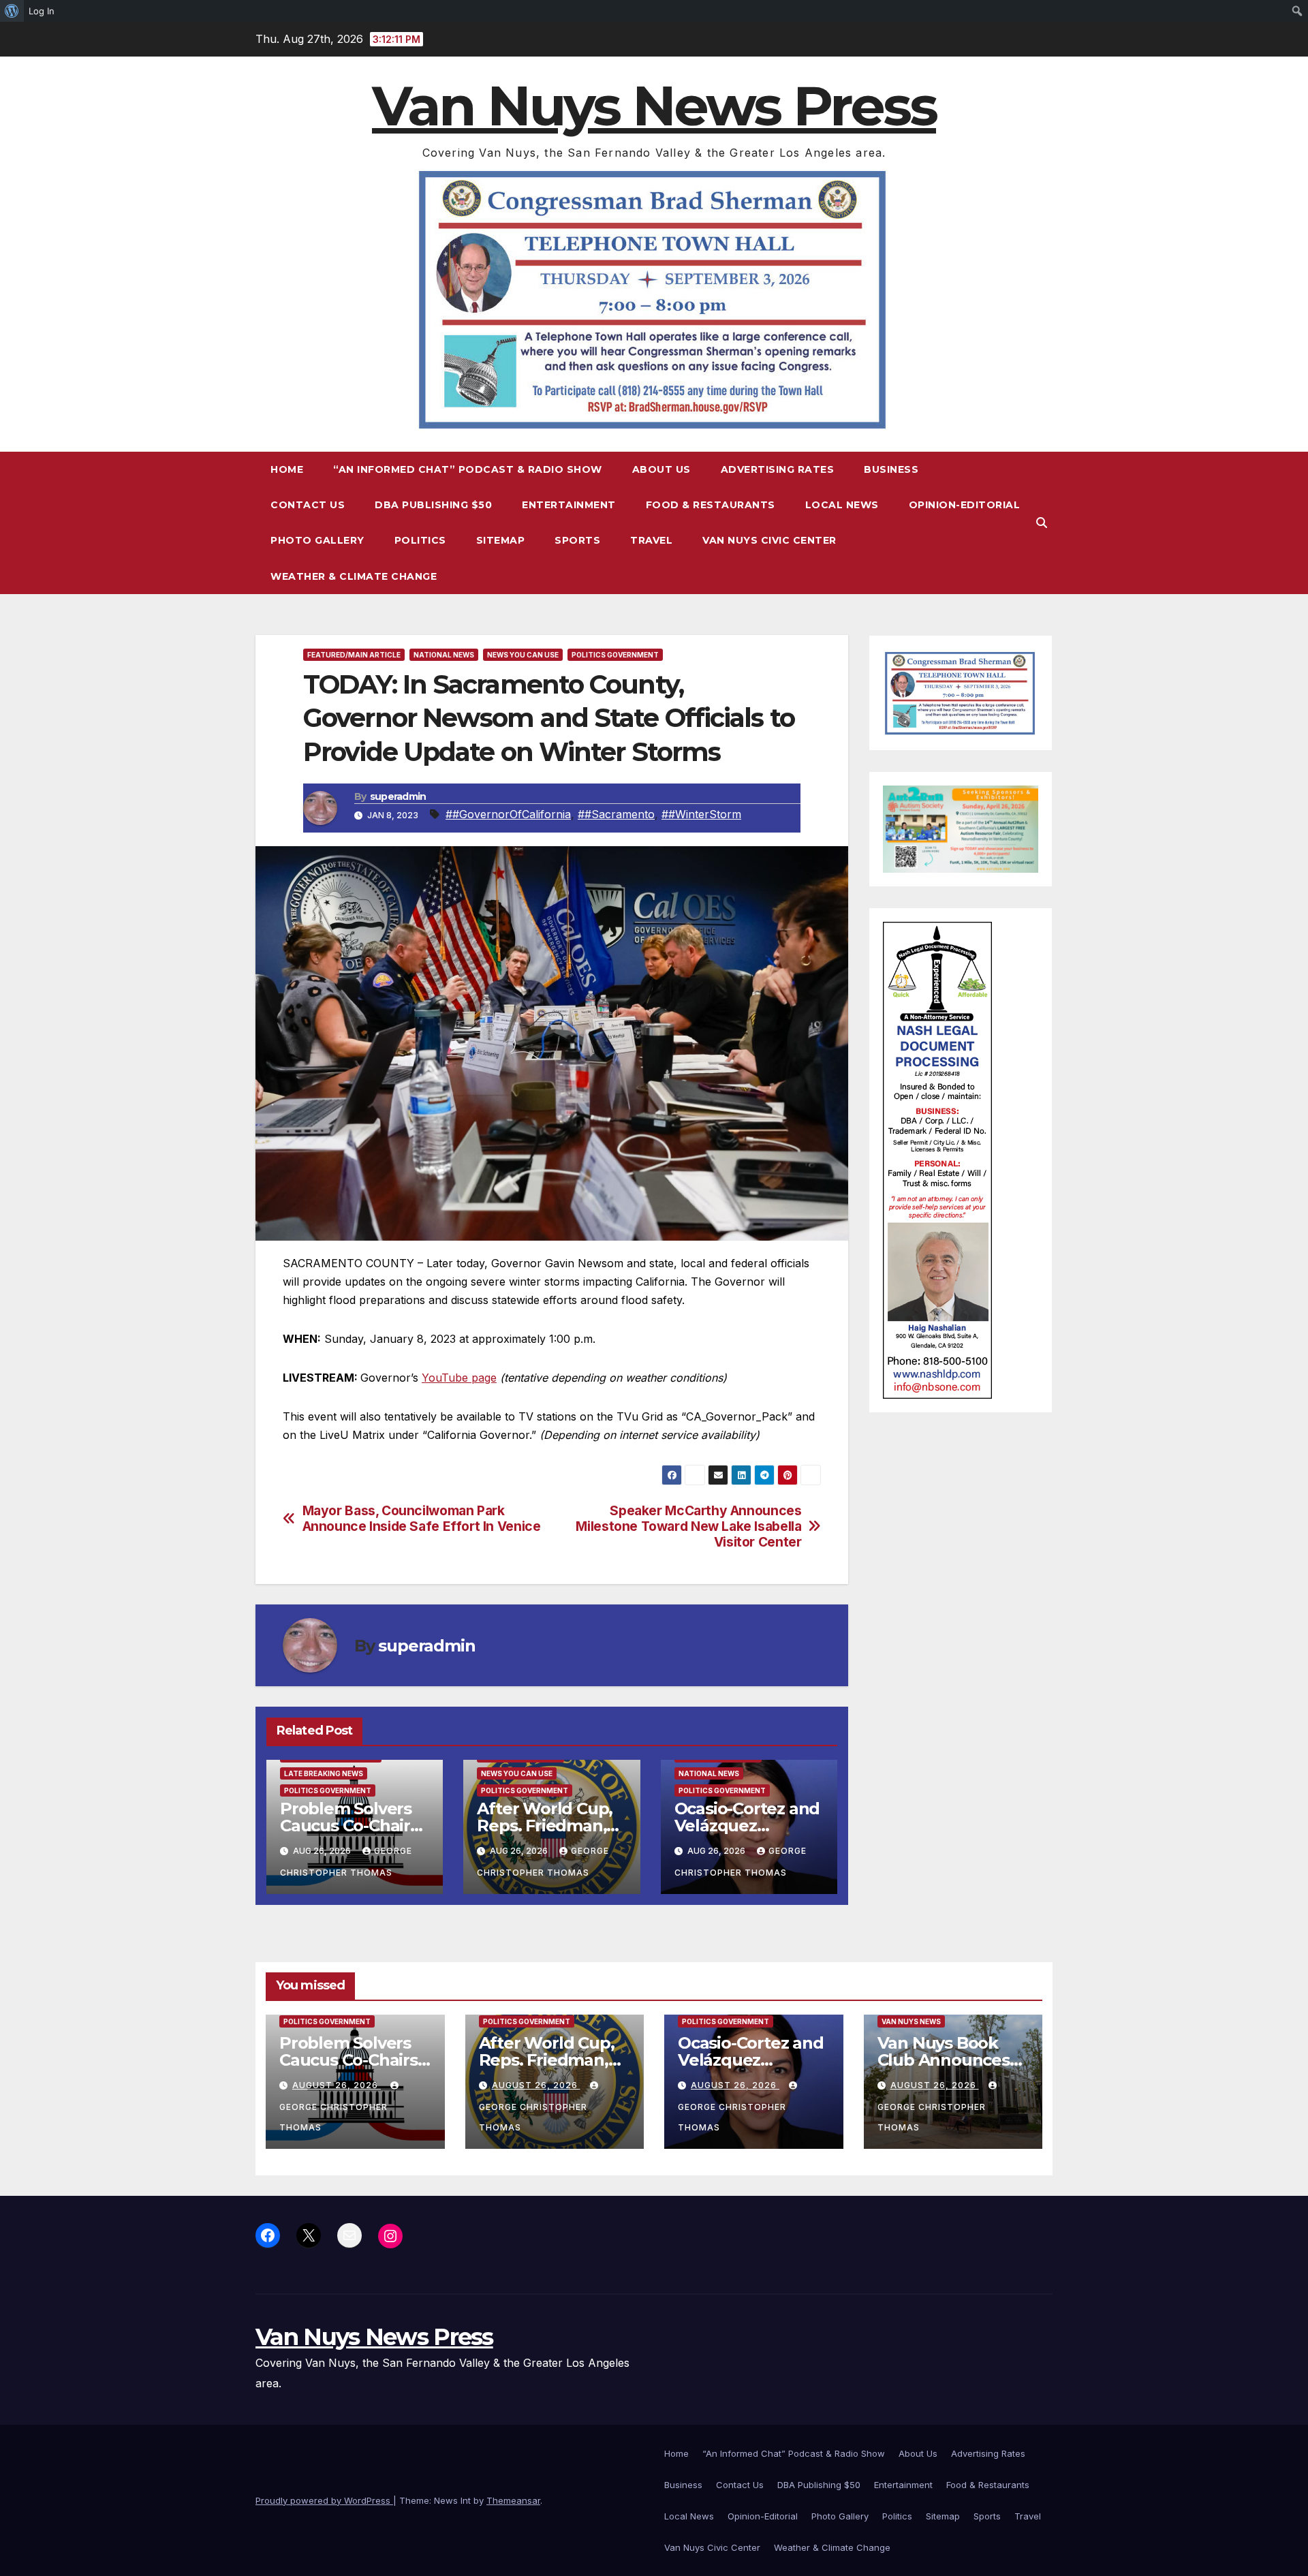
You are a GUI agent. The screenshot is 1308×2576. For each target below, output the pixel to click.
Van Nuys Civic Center (769, 540)
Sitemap (501, 540)
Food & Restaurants (711, 505)
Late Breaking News (324, 1773)
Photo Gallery (317, 540)
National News (444, 655)
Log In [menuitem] (42, 11)
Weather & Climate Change (354, 576)
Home (287, 469)
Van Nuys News (911, 2021)
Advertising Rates (778, 469)
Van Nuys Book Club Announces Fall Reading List (944, 2060)
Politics (420, 540)
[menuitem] (12, 11)
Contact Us (308, 505)
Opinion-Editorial (965, 505)
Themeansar (513, 2500)
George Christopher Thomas (333, 2117)
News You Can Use (523, 655)
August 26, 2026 (337, 2085)
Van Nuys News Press (654, 106)
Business (891, 469)
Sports (577, 540)
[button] (1042, 523)
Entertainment (569, 505)
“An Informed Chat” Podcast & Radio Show (468, 469)
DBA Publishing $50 (433, 505)
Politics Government (615, 655)
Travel (651, 540)
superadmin (398, 796)
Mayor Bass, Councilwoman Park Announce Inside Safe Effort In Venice (422, 1519)
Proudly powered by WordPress (324, 2500)
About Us (661, 469)
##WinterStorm (701, 814)
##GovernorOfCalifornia (508, 814)
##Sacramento (616, 814)
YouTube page (459, 1378)
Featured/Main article (354, 655)
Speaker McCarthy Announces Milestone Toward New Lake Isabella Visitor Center (688, 1526)
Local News (842, 505)
